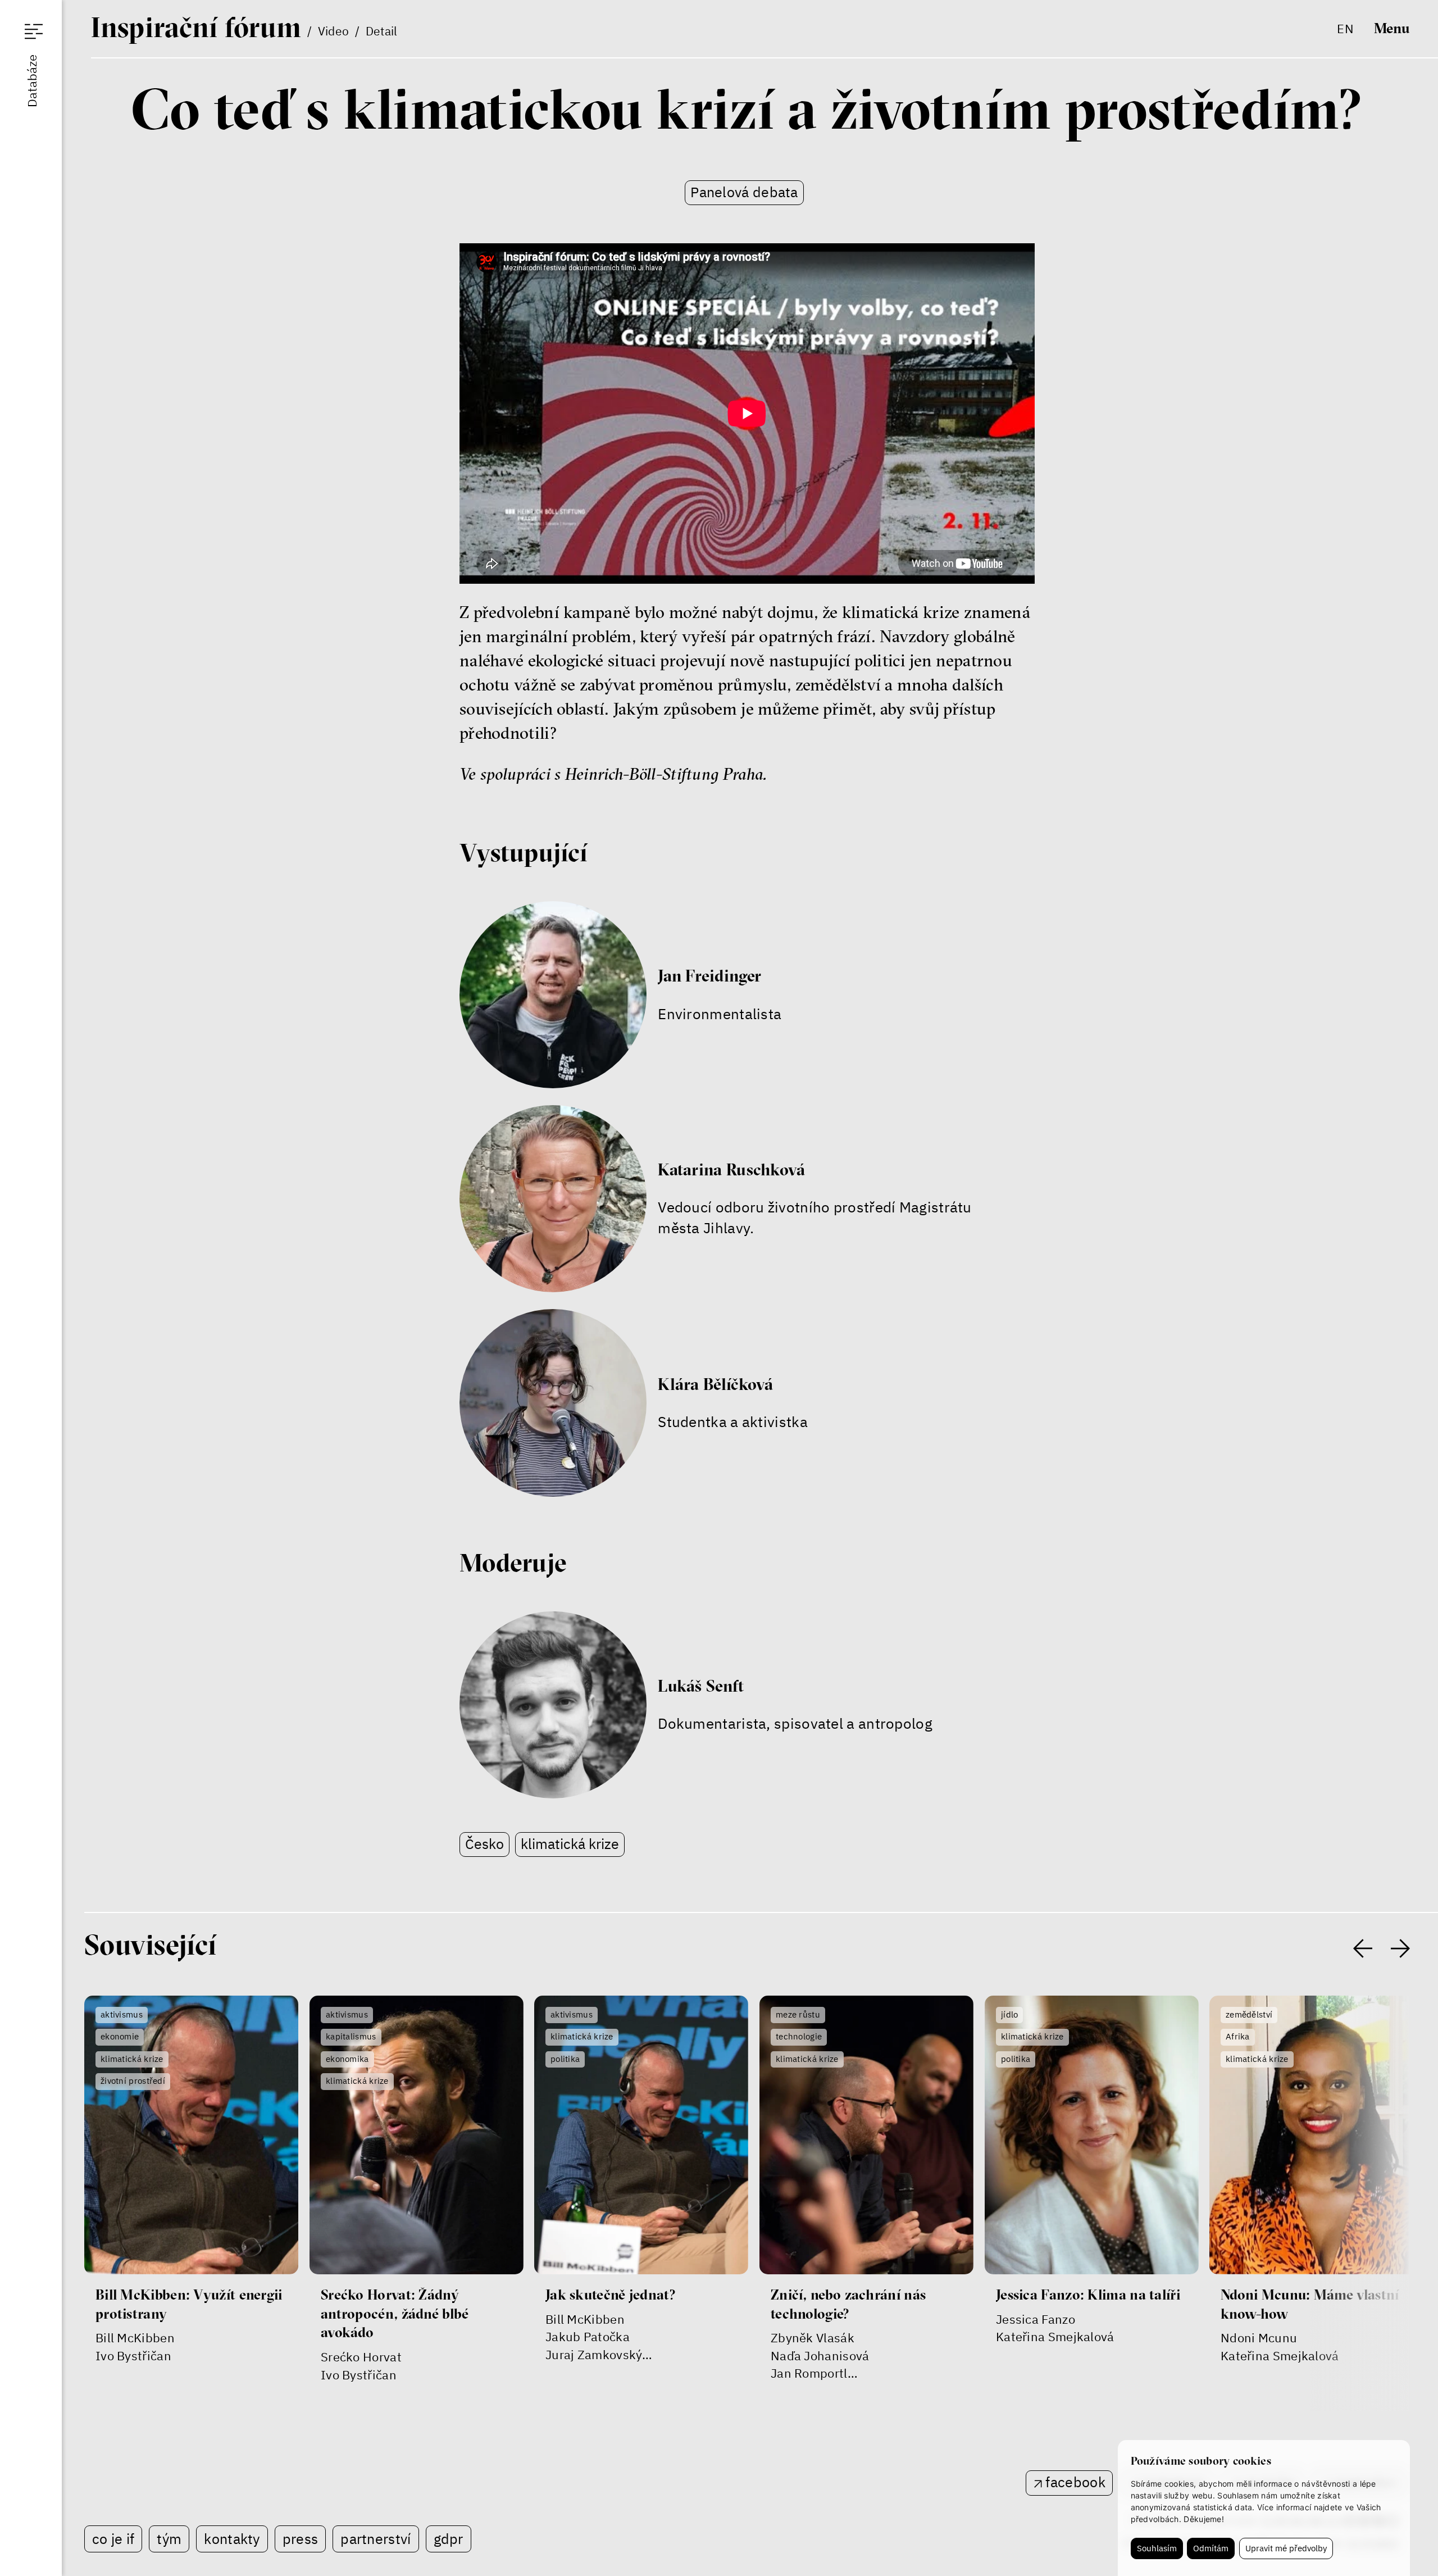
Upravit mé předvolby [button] (1286, 2548)
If (196, 27)
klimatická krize (570, 1844)
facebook (1075, 2482)
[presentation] (1363, 1948)
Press (301, 2539)
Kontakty (232, 2539)
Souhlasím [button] (1157, 2548)
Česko (484, 1844)
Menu (1392, 29)
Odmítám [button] (1211, 2548)
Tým (169, 2539)
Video (334, 31)
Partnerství (376, 2539)
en (1345, 28)
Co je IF (113, 2539)
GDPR (449, 2539)
